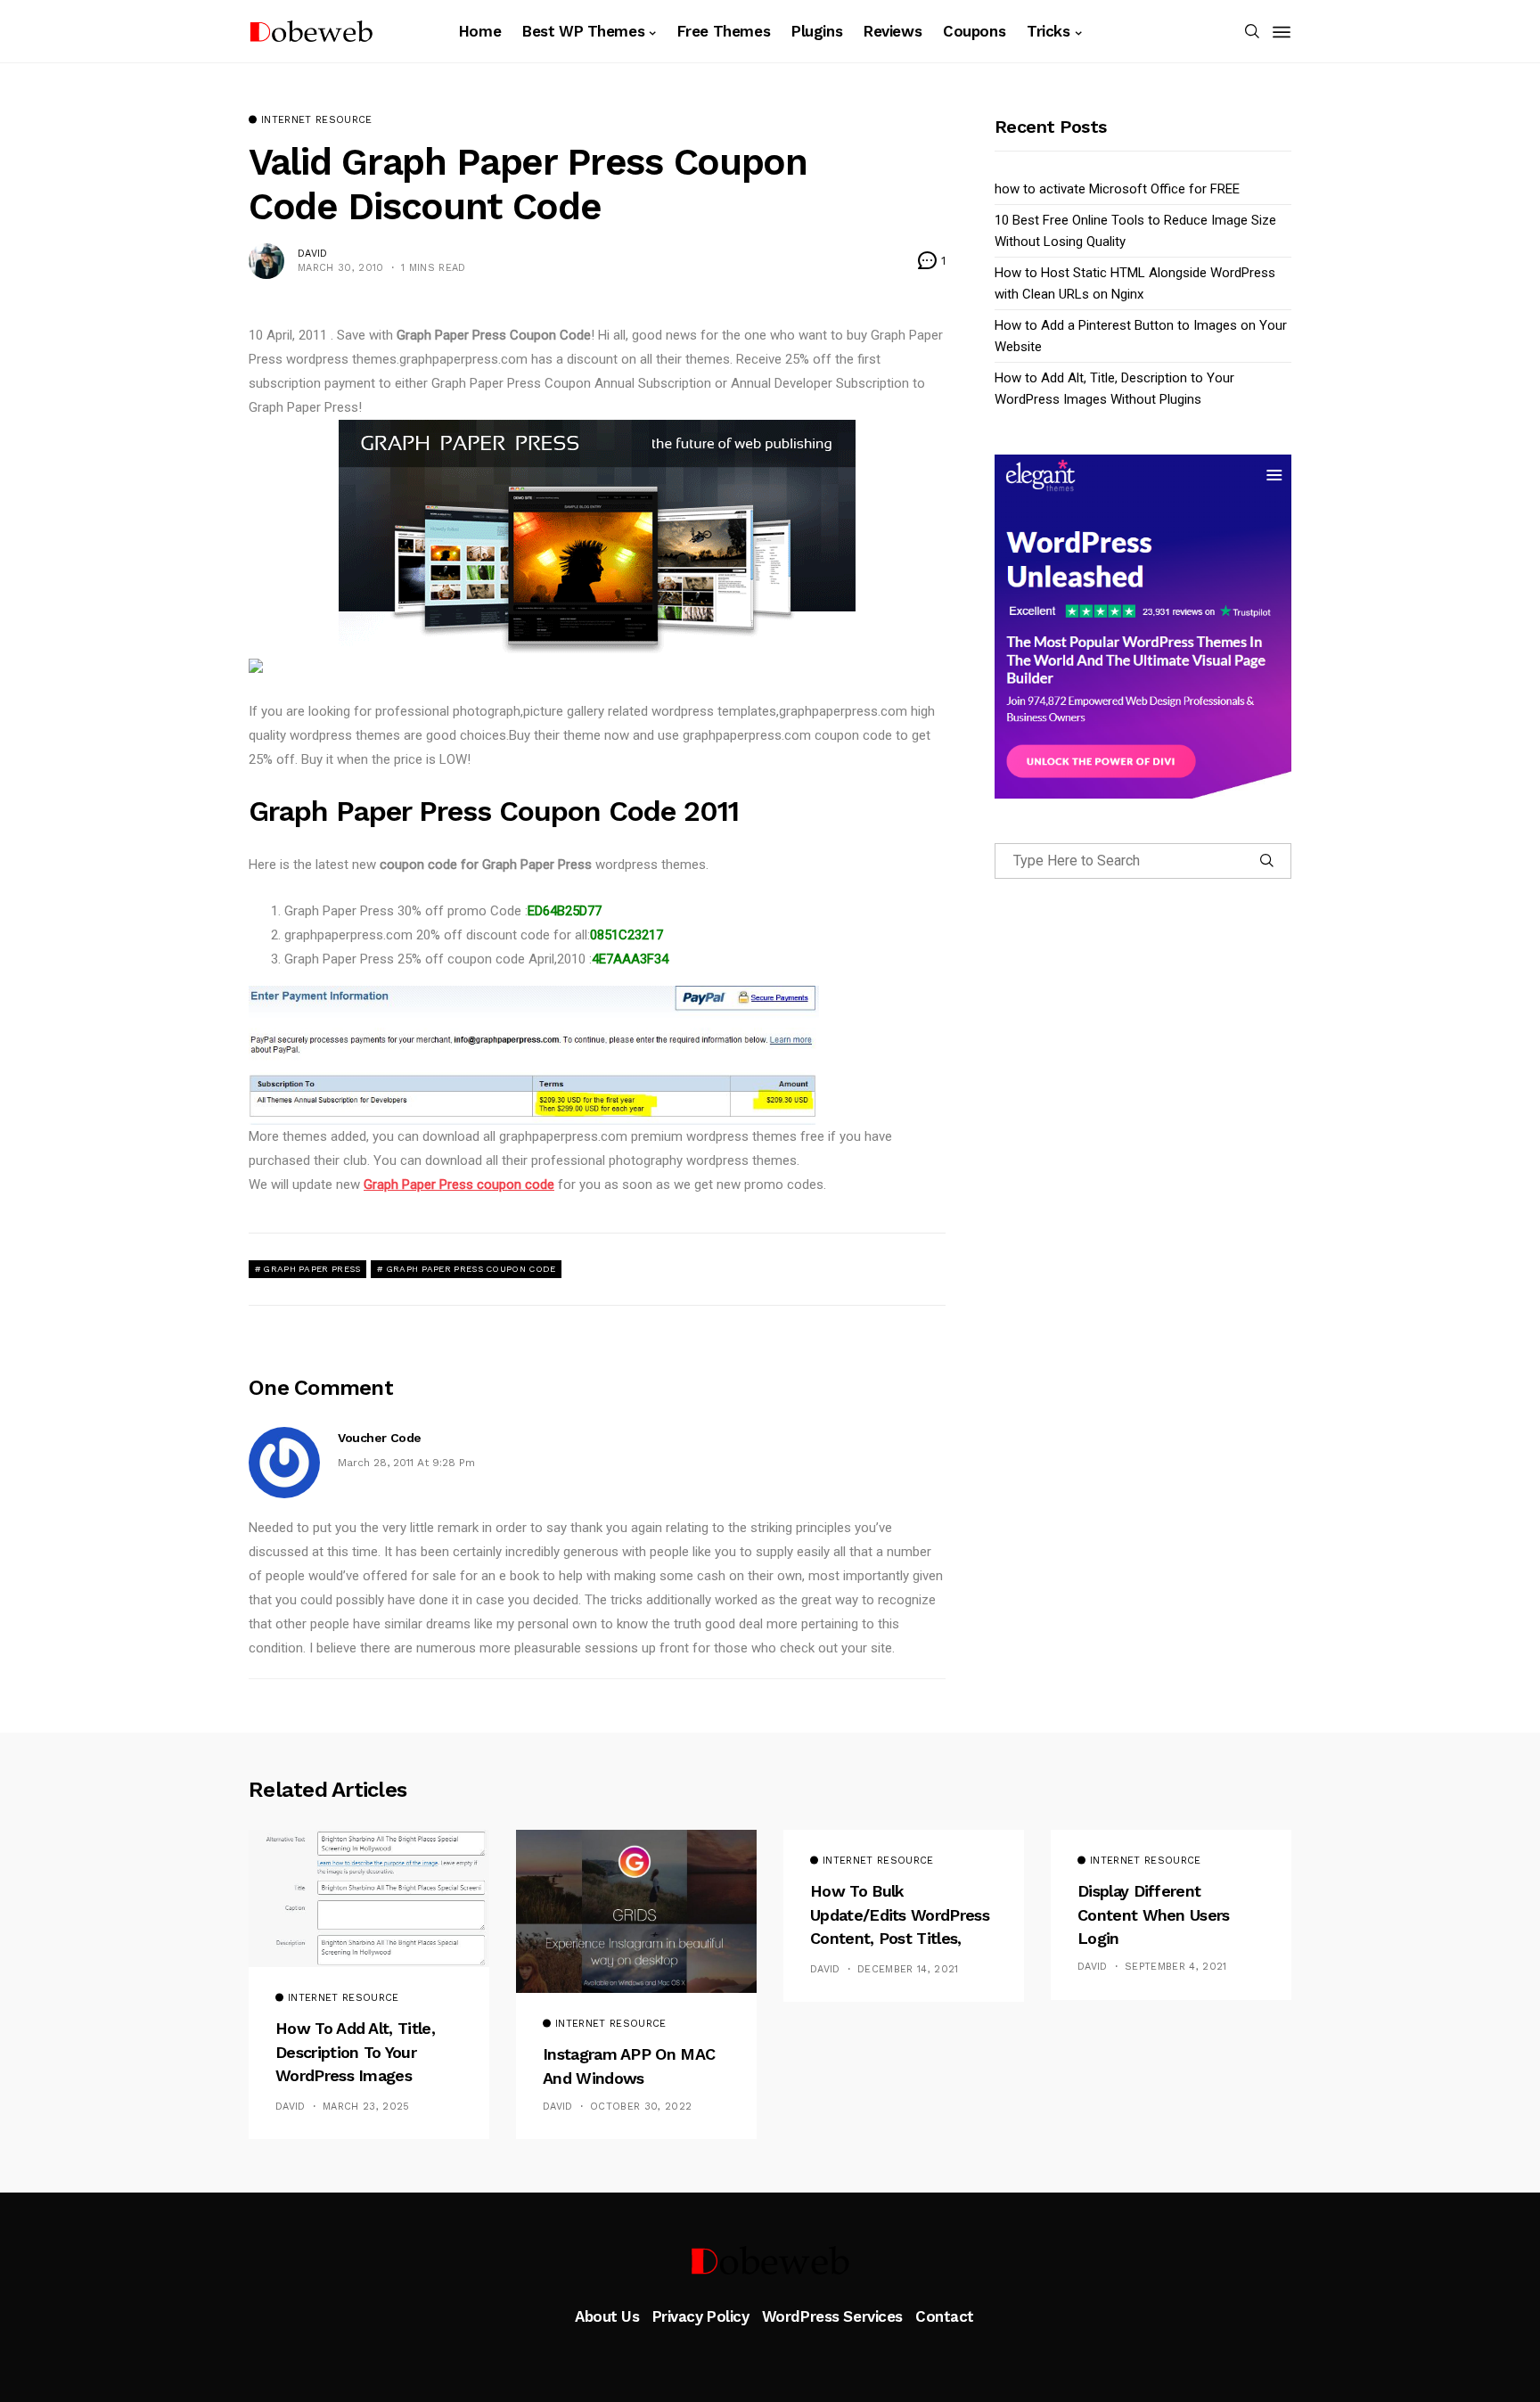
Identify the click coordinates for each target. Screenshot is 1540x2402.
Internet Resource (317, 120)
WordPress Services (832, 2316)
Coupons (974, 31)
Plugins (817, 31)
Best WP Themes (583, 31)
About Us (607, 2316)
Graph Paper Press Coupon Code (471, 1269)
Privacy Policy (701, 2316)
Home (480, 31)
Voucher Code (380, 1438)
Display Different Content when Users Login (1154, 1914)
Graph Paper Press (311, 1269)
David (313, 254)
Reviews (893, 31)
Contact (945, 2316)
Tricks (1048, 31)
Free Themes (724, 31)
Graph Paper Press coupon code (459, 1185)
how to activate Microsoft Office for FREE (1117, 189)
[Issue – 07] (770, 2260)
